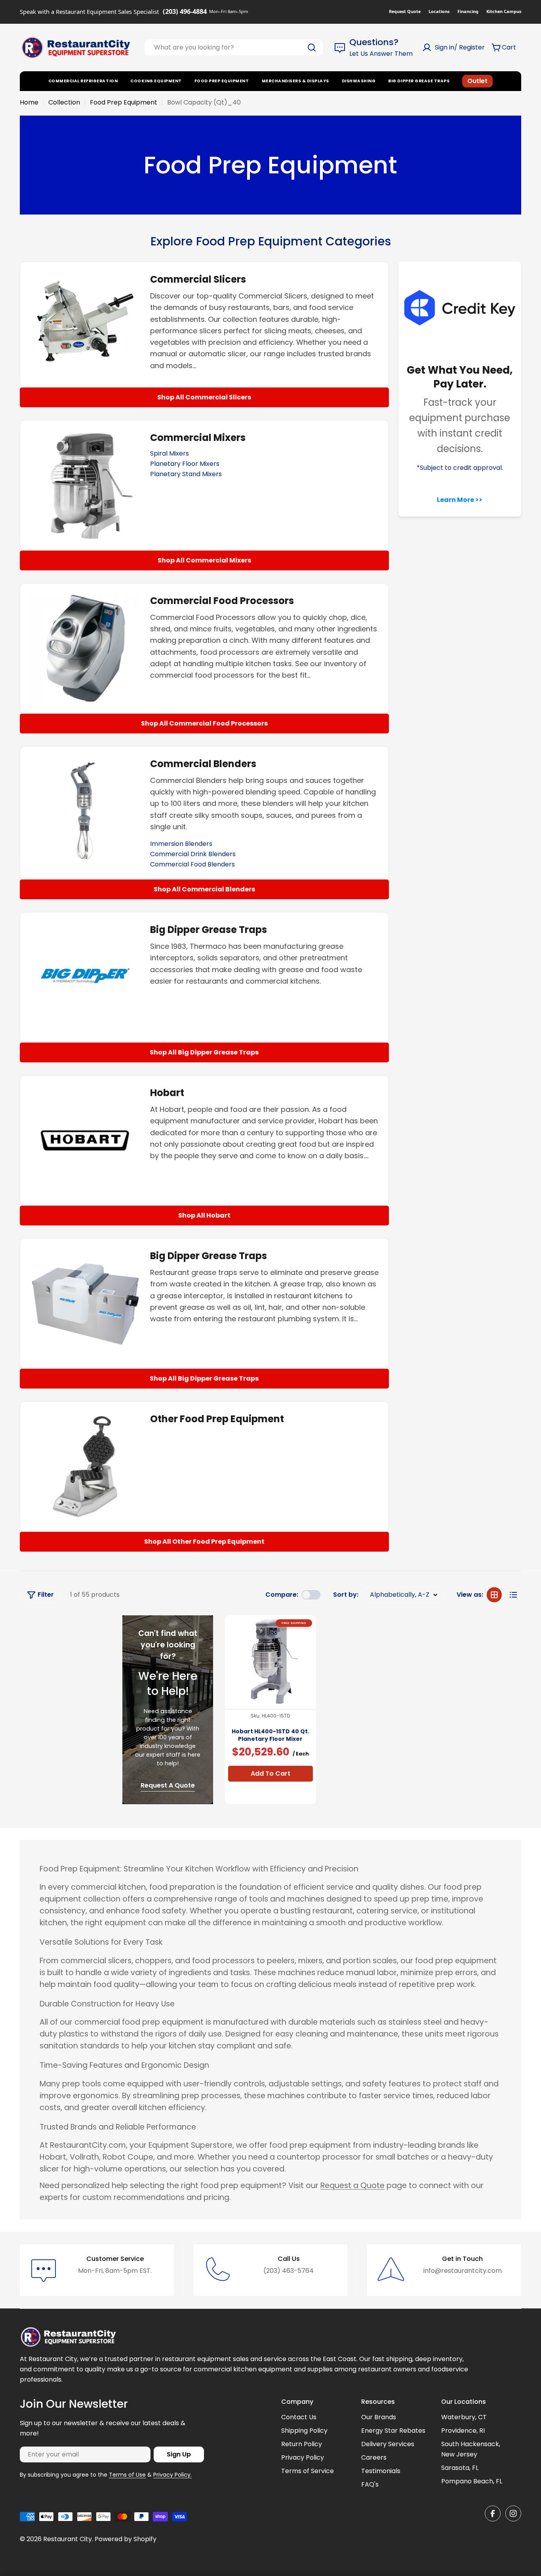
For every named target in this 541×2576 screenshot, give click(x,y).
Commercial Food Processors (222, 601)
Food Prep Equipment (124, 102)
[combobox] (234, 47)
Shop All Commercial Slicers (204, 397)
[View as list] (513, 1595)
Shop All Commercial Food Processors (204, 723)
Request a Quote (352, 2186)
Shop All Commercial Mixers (204, 560)
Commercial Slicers (198, 279)
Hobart (167, 1093)
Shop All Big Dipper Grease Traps (204, 1052)
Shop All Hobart (204, 1215)
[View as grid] (494, 1595)
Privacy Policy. (172, 2475)
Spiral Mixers (170, 453)
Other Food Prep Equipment (217, 1419)
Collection (64, 102)
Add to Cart (270, 1773)
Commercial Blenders (203, 764)
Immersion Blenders (181, 844)
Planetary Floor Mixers (185, 464)
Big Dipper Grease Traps (209, 930)
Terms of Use (127, 2475)
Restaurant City (68, 2539)
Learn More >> (460, 500)
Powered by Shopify (126, 2539)
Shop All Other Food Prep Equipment (204, 1542)
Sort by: (346, 1595)
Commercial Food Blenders (192, 864)
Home (29, 102)
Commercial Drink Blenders (193, 854)
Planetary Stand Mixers (186, 474)
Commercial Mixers (198, 438)
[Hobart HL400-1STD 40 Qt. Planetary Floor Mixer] (270, 1661)
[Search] (312, 47)
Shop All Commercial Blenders (204, 889)
